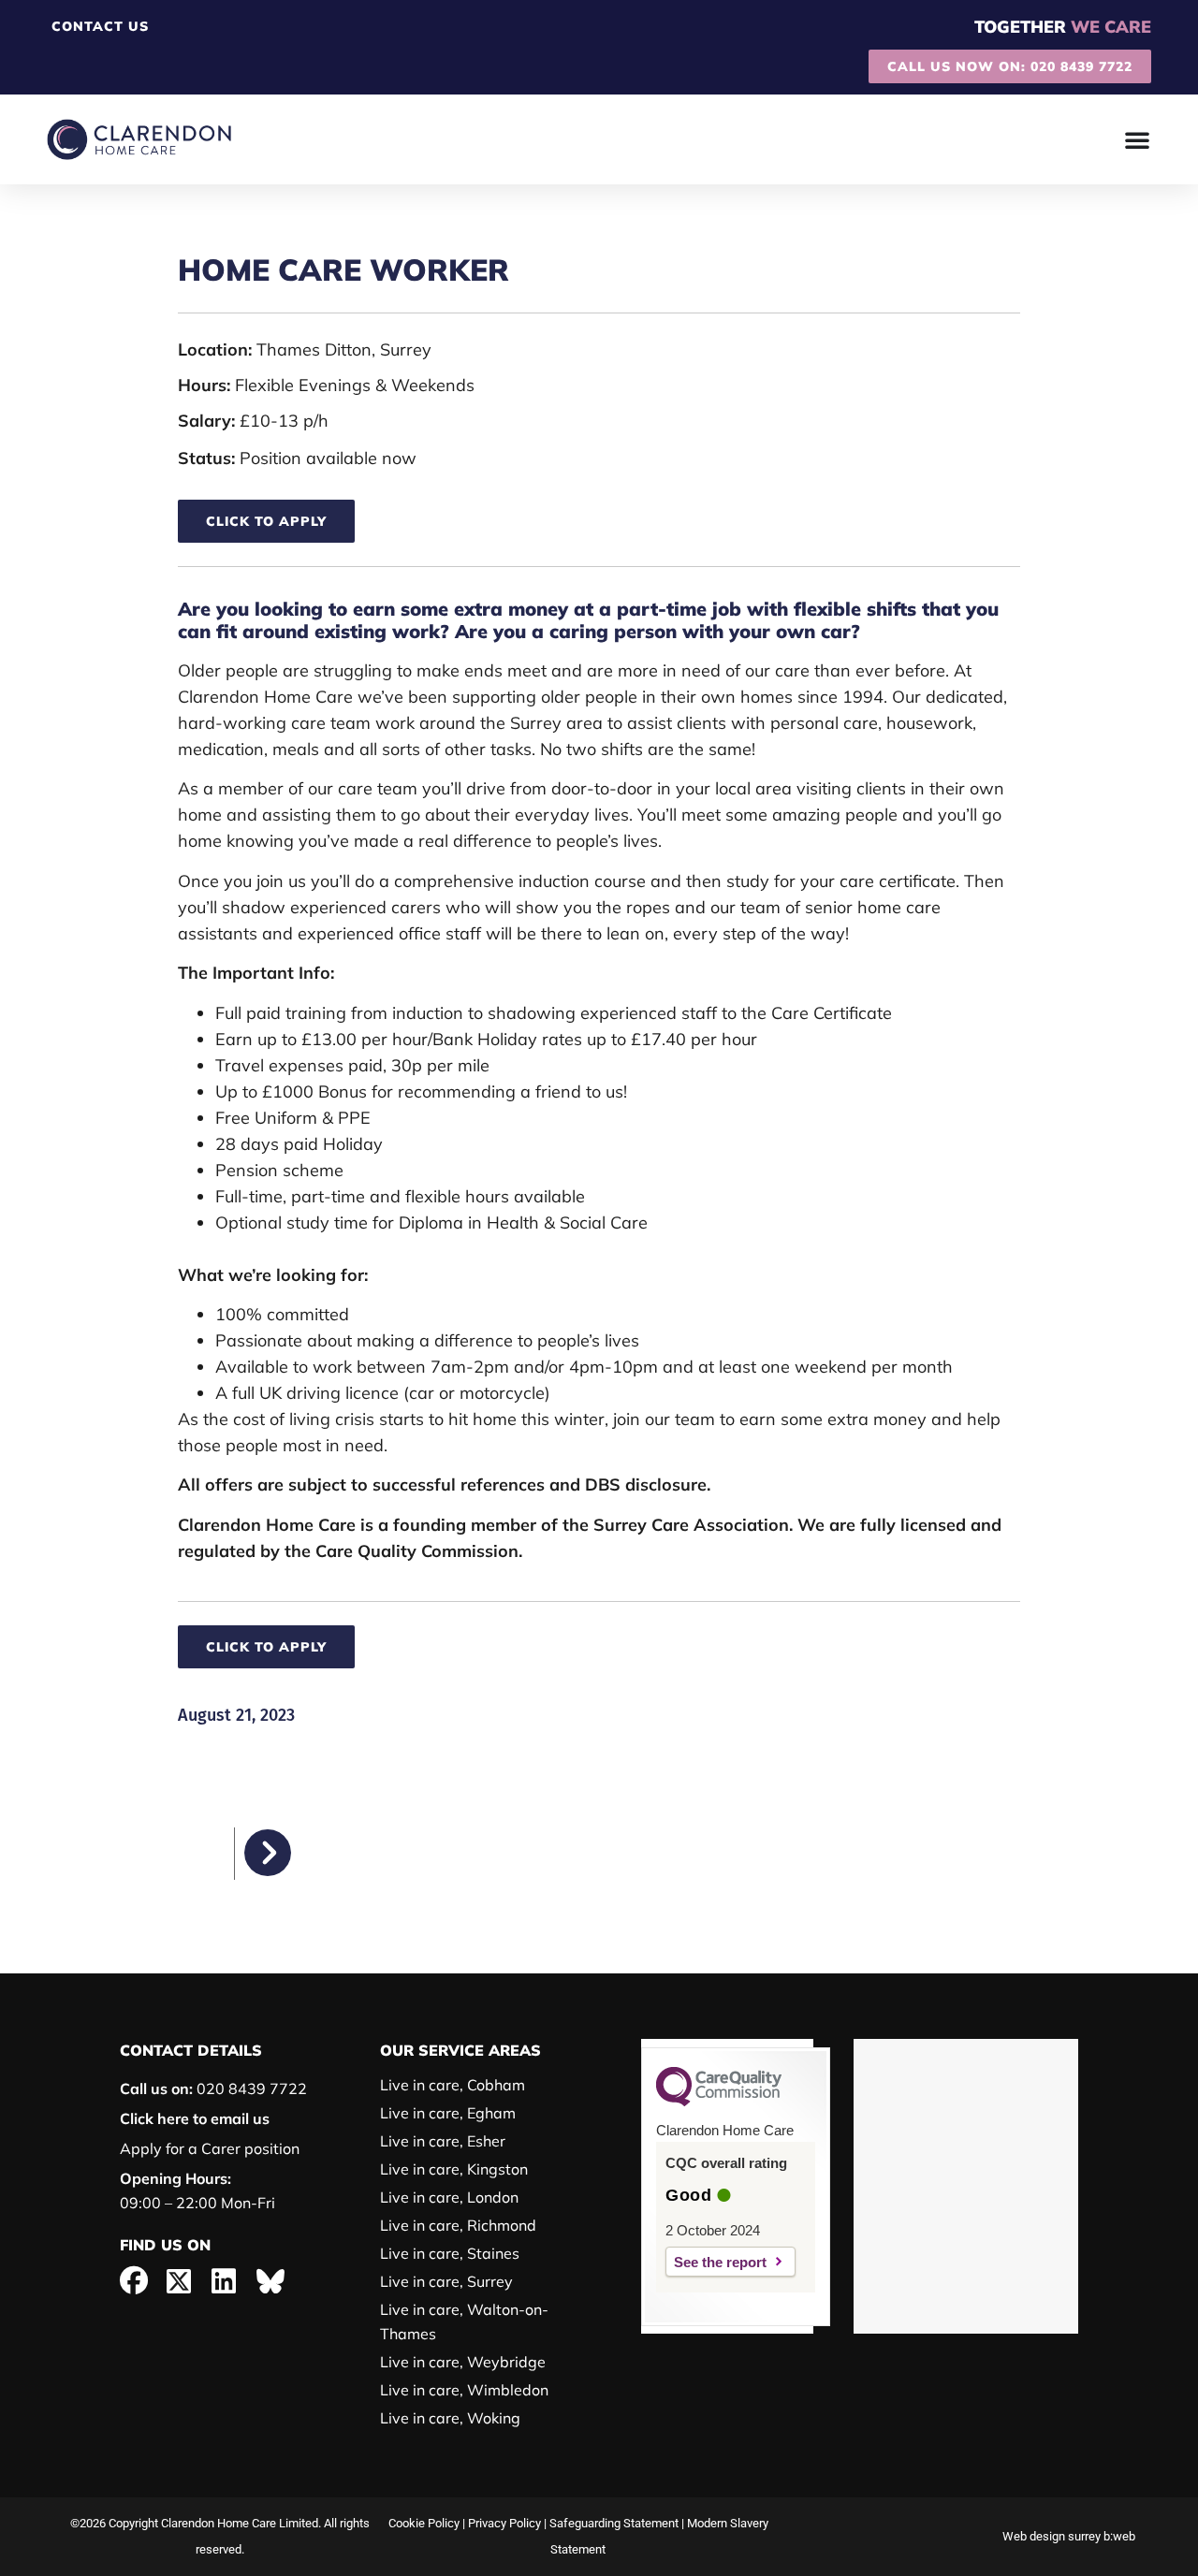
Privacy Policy (504, 2523)
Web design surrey (1052, 2536)
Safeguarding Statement (614, 2523)
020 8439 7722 (213, 2088)
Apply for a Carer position (210, 2148)
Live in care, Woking (450, 2418)
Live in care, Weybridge (463, 2362)
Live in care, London (449, 2197)
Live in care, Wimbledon (464, 2390)
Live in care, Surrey (446, 2281)
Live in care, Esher (443, 2141)
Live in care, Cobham (453, 2085)
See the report (720, 2262)
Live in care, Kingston (454, 2169)
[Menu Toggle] (1138, 139)
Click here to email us (195, 2118)
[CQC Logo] (719, 2102)
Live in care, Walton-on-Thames (464, 2321)
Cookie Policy (424, 2523)
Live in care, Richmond (458, 2225)
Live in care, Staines (450, 2253)
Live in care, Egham (448, 2113)
